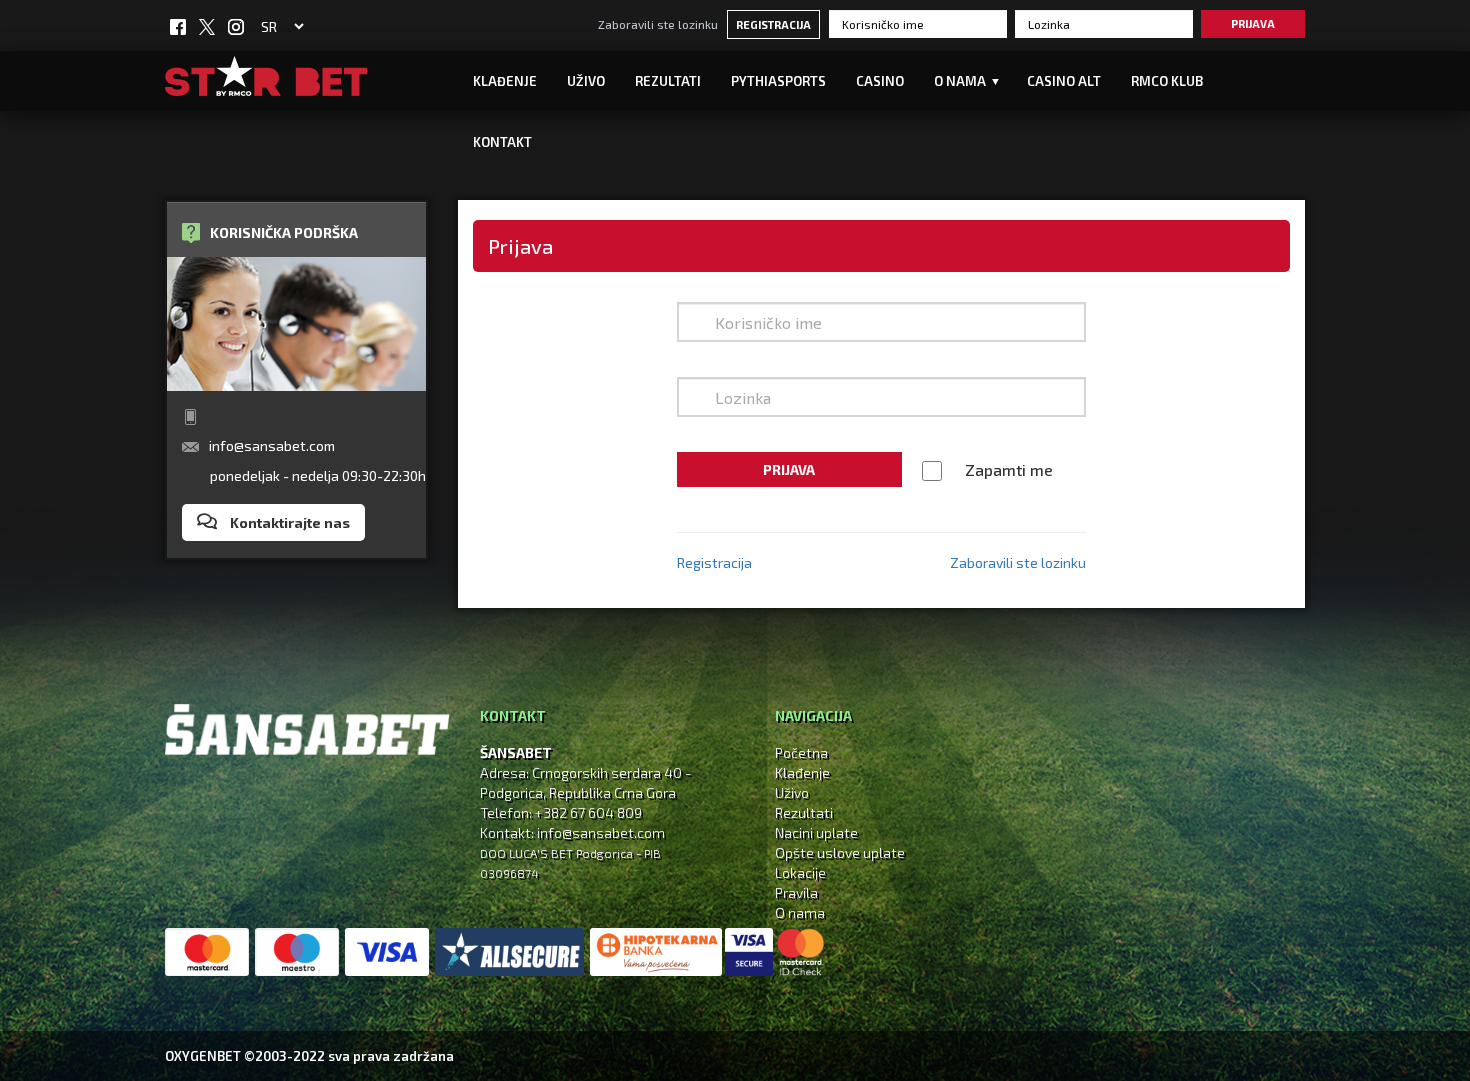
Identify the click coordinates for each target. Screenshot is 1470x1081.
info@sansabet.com (272, 445)
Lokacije (800, 872)
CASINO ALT (1064, 81)
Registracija (773, 24)
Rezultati (668, 81)
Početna (801, 752)
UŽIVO (586, 81)
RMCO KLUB (1167, 81)
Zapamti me (1009, 469)
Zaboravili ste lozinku (658, 24)
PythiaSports (778, 81)
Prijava (1253, 23)
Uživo (792, 792)
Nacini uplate (816, 832)
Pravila (796, 892)
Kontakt (502, 142)
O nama (800, 912)
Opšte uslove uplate (840, 852)
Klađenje (505, 81)
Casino (880, 81)
